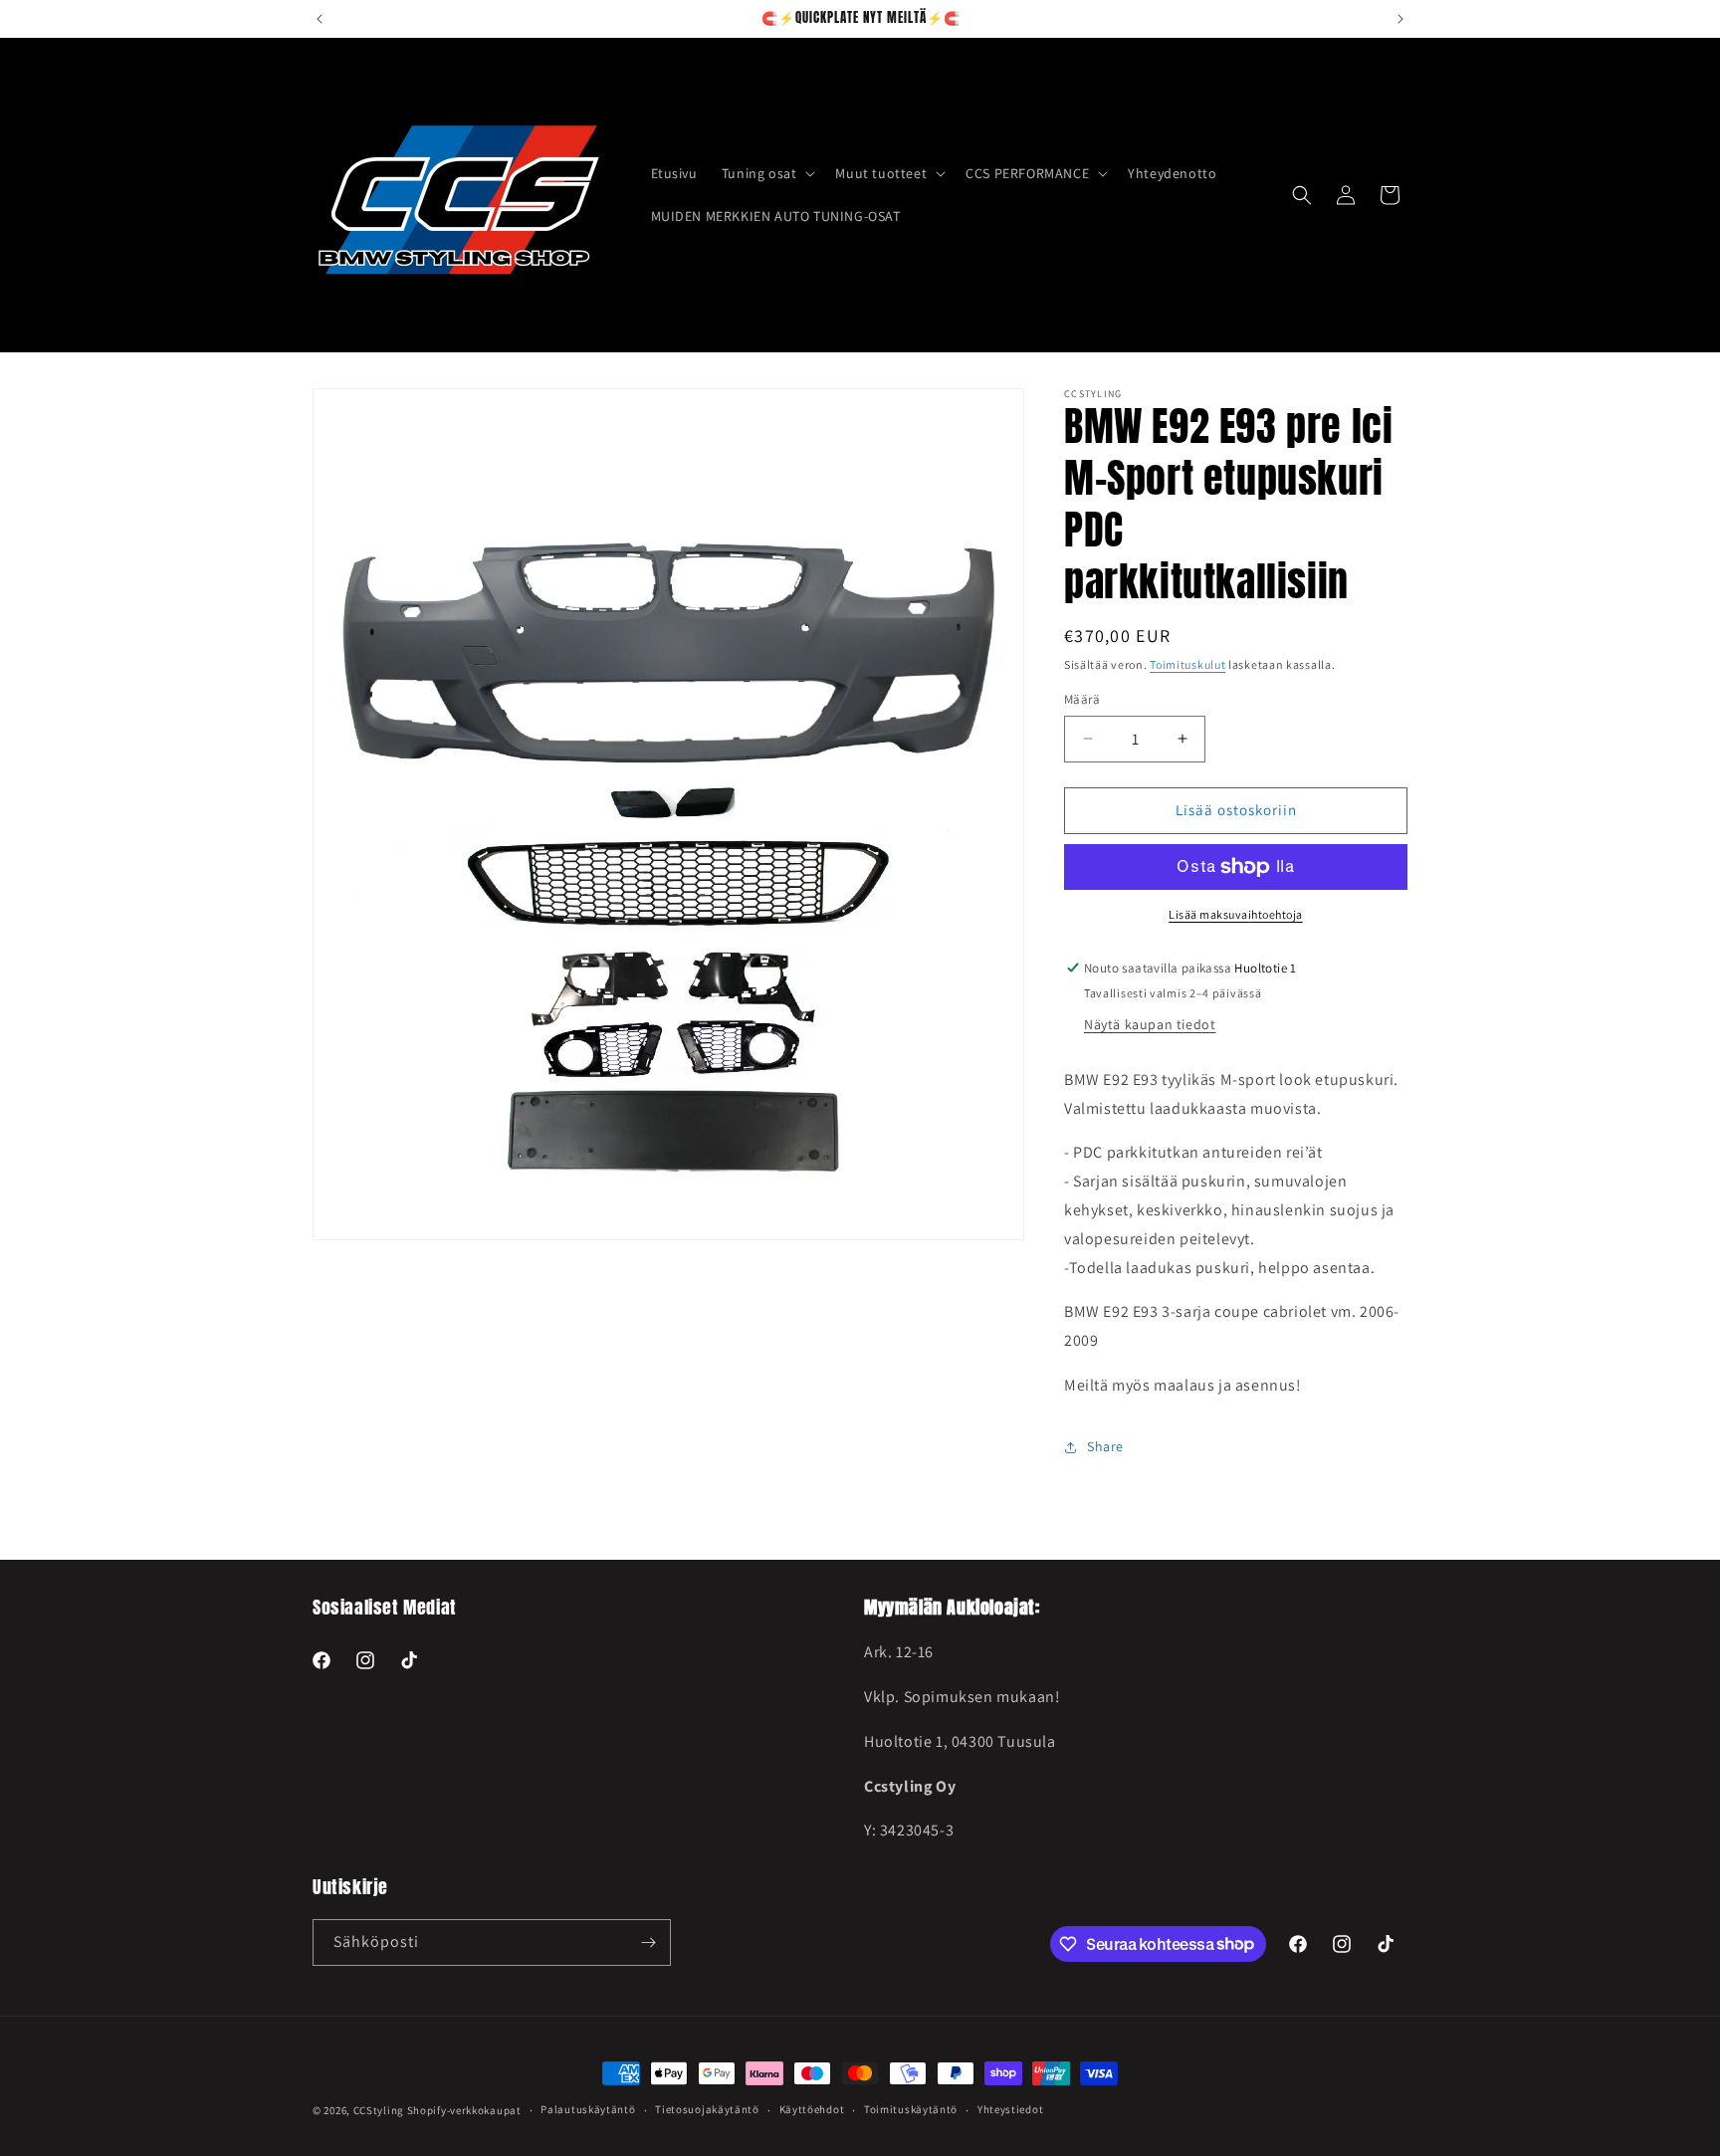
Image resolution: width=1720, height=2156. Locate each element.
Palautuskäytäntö (588, 2109)
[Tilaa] (648, 1942)
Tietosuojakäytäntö (707, 2109)
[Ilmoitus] (1400, 19)
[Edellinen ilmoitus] (320, 19)
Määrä (1082, 699)
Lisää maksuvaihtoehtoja (1236, 914)
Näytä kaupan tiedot (1150, 1024)
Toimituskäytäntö (911, 2109)
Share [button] (1105, 1446)
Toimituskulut (1187, 664)
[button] (767, 173)
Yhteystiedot (1010, 2109)
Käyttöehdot (812, 2109)
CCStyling (379, 2110)
